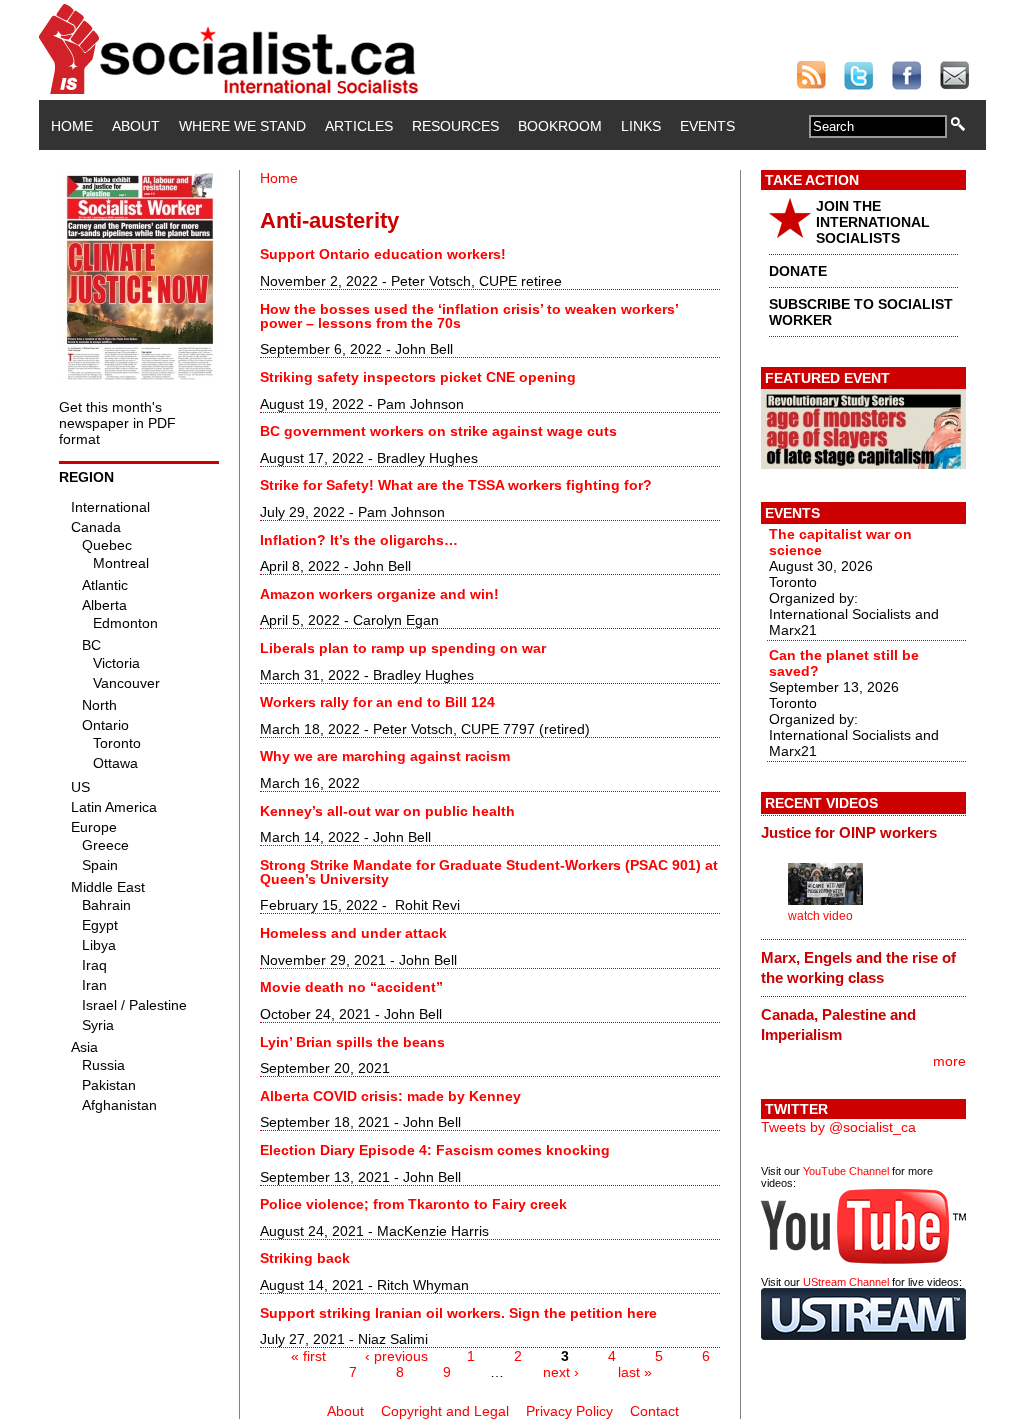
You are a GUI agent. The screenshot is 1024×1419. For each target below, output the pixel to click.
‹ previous (396, 1356)
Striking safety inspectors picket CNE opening (418, 377)
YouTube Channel (846, 1171)
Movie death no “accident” (351, 987)
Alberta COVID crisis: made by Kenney (390, 1096)
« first (308, 1356)
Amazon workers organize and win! (379, 594)
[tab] (863, 833)
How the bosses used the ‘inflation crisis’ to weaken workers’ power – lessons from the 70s (469, 316)
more (949, 1061)
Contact (654, 1411)
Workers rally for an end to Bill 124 (377, 702)
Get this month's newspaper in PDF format (117, 423)
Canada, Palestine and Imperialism (838, 1024)
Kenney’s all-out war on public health (387, 811)
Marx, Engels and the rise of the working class (858, 967)
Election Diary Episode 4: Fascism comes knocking (435, 1150)
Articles (359, 126)
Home (72, 126)
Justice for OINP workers (849, 832)
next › (561, 1372)
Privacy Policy (569, 1411)
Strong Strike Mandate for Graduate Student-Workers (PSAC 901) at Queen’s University (489, 872)
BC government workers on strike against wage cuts (438, 431)
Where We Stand (242, 126)
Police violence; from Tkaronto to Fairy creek (413, 1204)
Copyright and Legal (445, 1411)
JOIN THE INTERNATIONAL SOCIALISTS (873, 222)
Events (707, 126)
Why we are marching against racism (385, 756)
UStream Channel (846, 1282)
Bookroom (560, 126)
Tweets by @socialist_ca (838, 1127)
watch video (820, 916)
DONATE (798, 271)
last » (635, 1372)
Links (641, 126)
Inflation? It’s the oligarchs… (359, 540)
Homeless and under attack (353, 933)
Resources (455, 126)
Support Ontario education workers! (383, 254)
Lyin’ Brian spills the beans (352, 1042)
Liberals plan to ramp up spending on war (403, 648)
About (136, 126)
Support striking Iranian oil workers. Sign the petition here (458, 1313)
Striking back (305, 1258)
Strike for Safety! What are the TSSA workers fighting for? (456, 485)
